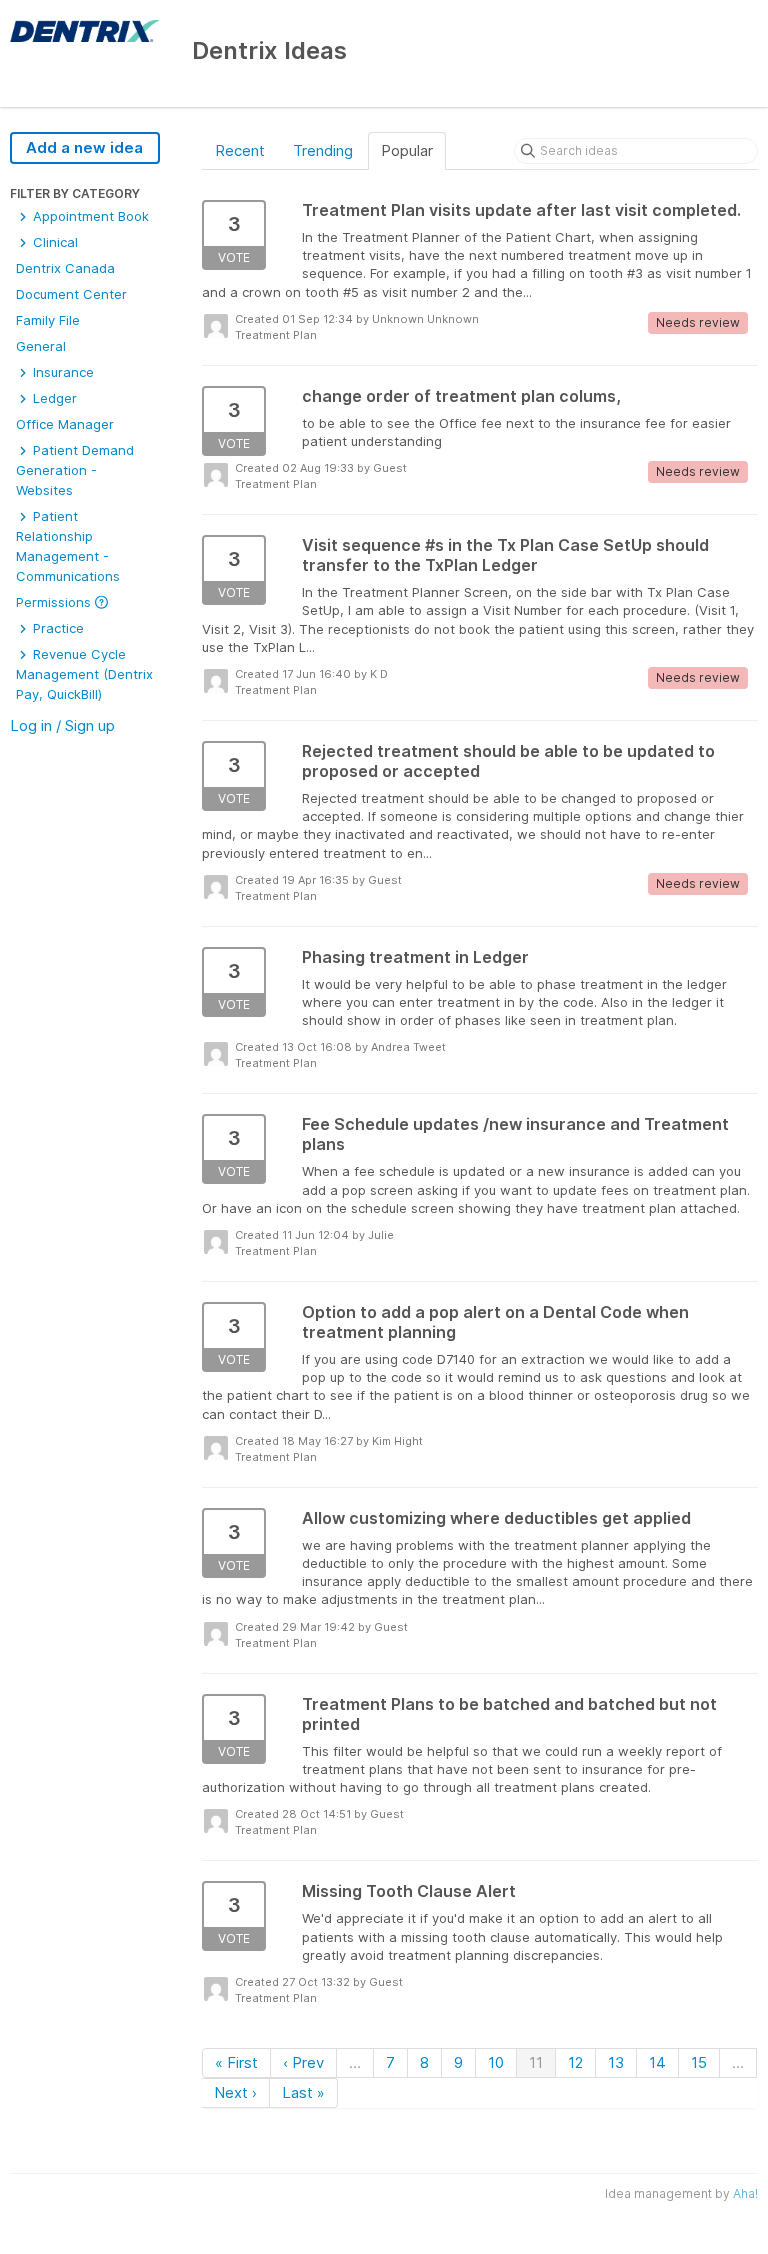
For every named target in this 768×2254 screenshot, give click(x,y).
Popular (407, 150)
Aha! (745, 2193)
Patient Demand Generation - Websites (75, 470)
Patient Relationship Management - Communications (68, 546)
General (41, 346)
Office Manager (65, 424)
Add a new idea (84, 147)
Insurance (61, 372)
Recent (240, 150)
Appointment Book (89, 216)
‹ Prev (303, 2062)
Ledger (53, 398)
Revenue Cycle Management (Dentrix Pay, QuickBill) (84, 674)
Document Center (71, 294)
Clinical (53, 242)
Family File (48, 320)
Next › (235, 2092)
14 (657, 2062)
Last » (303, 2092)
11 (536, 2062)
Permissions (55, 602)
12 (575, 2062)
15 (699, 2062)
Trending (323, 150)
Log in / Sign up (62, 725)
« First (236, 2062)
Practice (56, 628)
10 (496, 2062)
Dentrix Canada (65, 268)
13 (616, 2062)
